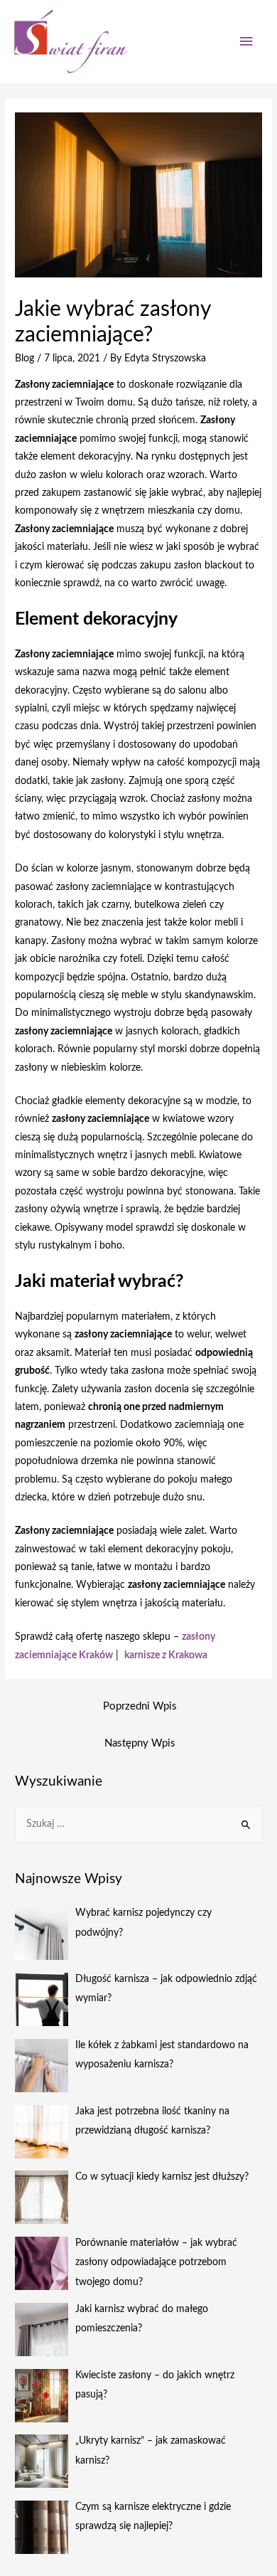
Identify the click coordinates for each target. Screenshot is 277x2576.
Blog (25, 359)
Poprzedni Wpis (140, 1706)
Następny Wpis (140, 1743)
